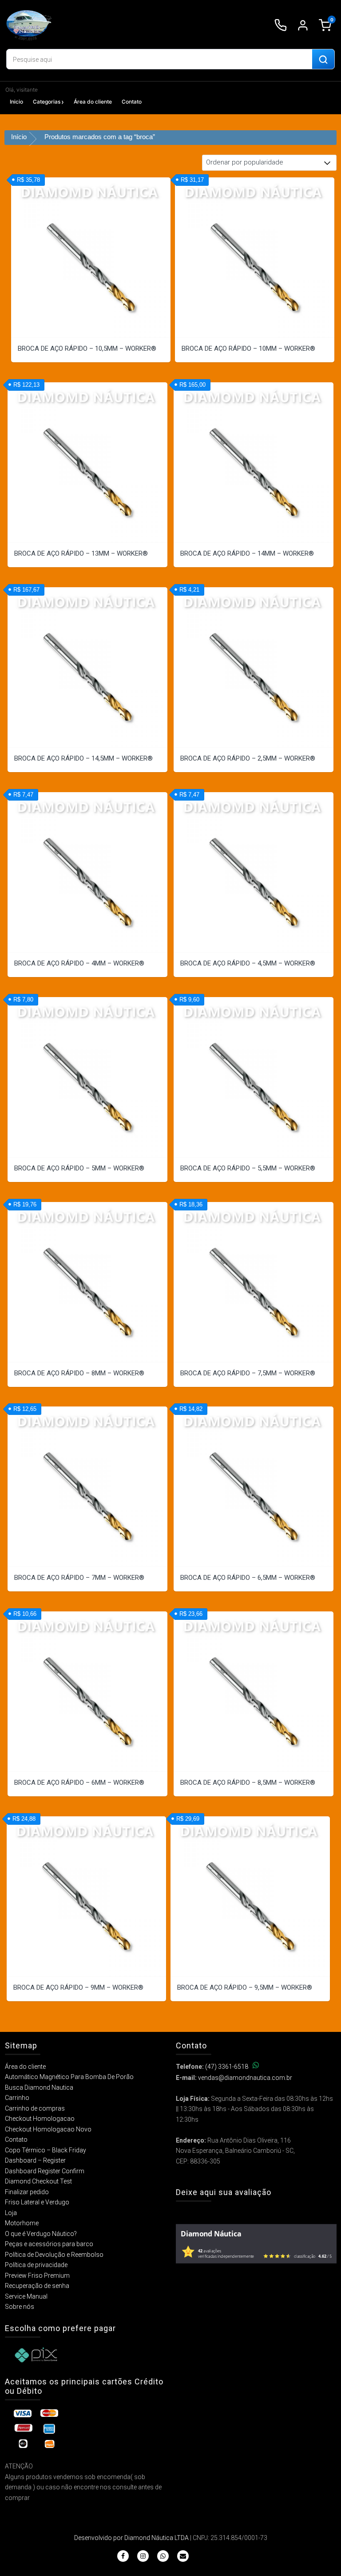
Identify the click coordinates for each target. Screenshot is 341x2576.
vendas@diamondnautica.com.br (245, 2078)
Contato (132, 102)
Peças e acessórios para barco (49, 2244)
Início (19, 137)
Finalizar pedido (27, 2192)
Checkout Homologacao (40, 2119)
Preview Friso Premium (37, 2276)
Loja (11, 2213)
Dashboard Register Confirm (45, 2171)
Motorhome (22, 2223)
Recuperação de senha (37, 2286)
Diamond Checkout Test (38, 2181)
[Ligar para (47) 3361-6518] (281, 25)
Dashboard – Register (35, 2160)
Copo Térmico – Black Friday (46, 2150)
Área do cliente (93, 102)
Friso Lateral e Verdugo (37, 2202)
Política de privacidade (36, 2265)
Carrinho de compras (35, 2108)
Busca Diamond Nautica (39, 2087)
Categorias (47, 102)
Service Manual (26, 2296)
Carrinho (17, 2098)
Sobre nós (20, 2307)
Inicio (16, 102)
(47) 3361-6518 (227, 2067)
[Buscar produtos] (323, 60)
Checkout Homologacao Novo (48, 2129)
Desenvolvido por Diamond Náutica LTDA (131, 2538)
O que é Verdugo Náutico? (41, 2234)
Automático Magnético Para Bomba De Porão (69, 2077)
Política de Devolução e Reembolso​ (54, 2255)
